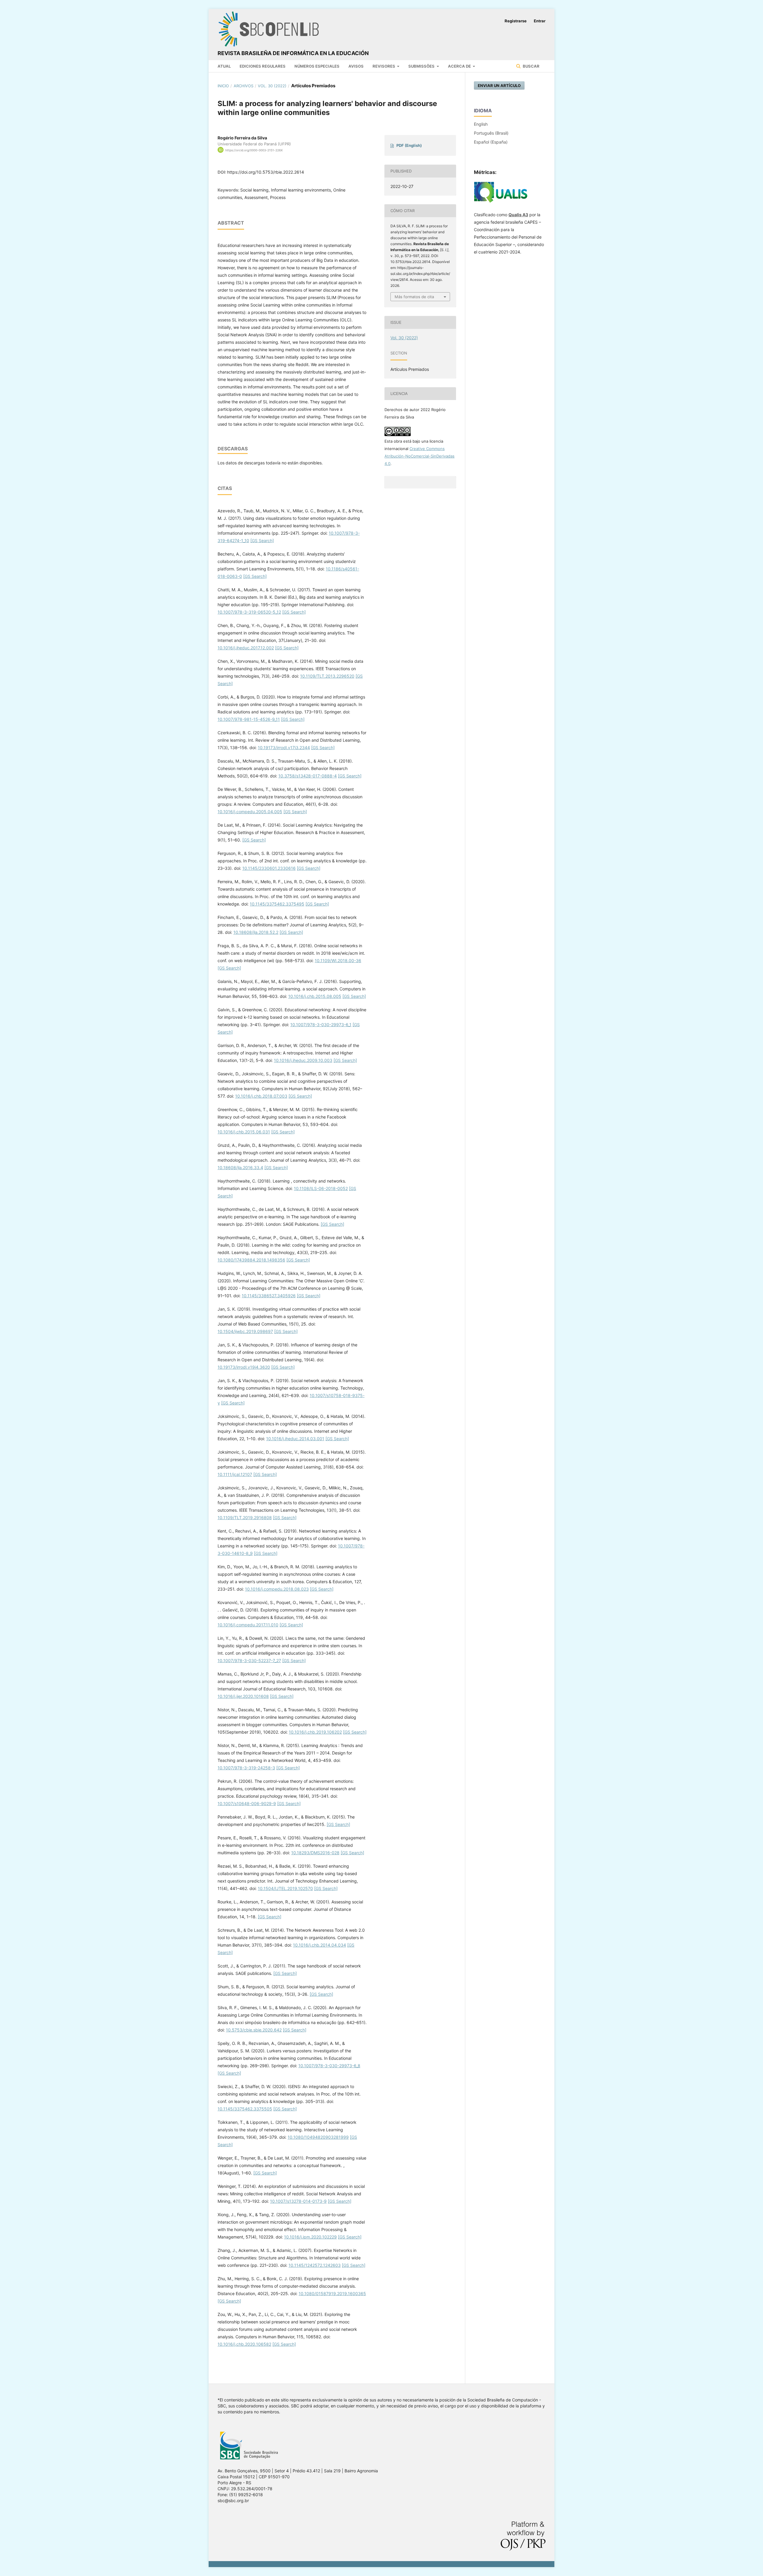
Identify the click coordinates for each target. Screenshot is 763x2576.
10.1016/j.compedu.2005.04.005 (250, 812)
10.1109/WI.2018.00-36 (338, 960)
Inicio (223, 86)
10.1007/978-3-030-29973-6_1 (321, 1025)
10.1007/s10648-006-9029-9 (247, 1803)
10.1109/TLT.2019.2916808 (245, 1518)
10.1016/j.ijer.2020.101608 (243, 1696)
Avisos (356, 66)
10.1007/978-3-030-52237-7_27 (249, 1660)
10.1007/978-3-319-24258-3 (246, 1768)
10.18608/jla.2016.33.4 (240, 1168)
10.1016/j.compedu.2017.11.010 (248, 1625)
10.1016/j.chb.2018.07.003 (261, 1096)
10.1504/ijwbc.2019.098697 (245, 1331)
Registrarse (516, 21)
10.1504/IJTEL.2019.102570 (285, 1888)
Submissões (422, 66)
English (481, 124)
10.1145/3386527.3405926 (269, 1296)
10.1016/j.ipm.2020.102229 (310, 2237)
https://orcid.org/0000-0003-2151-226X (254, 150)
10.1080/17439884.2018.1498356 (251, 1260)
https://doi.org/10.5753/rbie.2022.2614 (266, 172)
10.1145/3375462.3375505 (245, 2109)
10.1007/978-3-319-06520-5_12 (249, 612)
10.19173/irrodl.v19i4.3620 (244, 1367)
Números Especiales (317, 66)
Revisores (384, 66)
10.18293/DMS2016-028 (315, 1853)
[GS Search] (262, 540)
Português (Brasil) (491, 133)
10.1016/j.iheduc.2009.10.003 (303, 1060)
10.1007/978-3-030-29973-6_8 (329, 2066)
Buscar (531, 66)
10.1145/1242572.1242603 (315, 2265)
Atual (224, 66)
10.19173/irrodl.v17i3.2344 (284, 748)
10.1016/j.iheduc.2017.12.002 (246, 648)
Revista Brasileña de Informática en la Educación (293, 53)
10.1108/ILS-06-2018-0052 (321, 1188)
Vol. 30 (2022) (272, 86)
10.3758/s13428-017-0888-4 (308, 776)
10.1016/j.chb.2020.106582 (244, 2344)
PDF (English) (409, 145)
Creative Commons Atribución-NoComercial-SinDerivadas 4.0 (420, 456)
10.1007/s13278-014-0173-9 (298, 2201)
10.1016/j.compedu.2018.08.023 (277, 1589)
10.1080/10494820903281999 (318, 2137)
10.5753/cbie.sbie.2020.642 (254, 2030)
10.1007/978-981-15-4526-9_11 (249, 719)
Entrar (540, 21)
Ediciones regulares (263, 66)
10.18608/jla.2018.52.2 (256, 932)
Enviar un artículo (499, 85)
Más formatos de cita (414, 297)
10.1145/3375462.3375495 (277, 904)
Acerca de (460, 66)
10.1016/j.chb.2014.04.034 (320, 1945)
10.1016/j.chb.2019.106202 (315, 1732)
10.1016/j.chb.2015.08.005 (315, 996)
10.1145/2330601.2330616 (269, 868)
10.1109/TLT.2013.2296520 (327, 676)
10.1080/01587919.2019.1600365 (332, 2293)
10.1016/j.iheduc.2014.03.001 (295, 1439)
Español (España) (491, 142)
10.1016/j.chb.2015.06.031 (244, 1132)
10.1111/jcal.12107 (235, 1474)
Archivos (244, 86)
